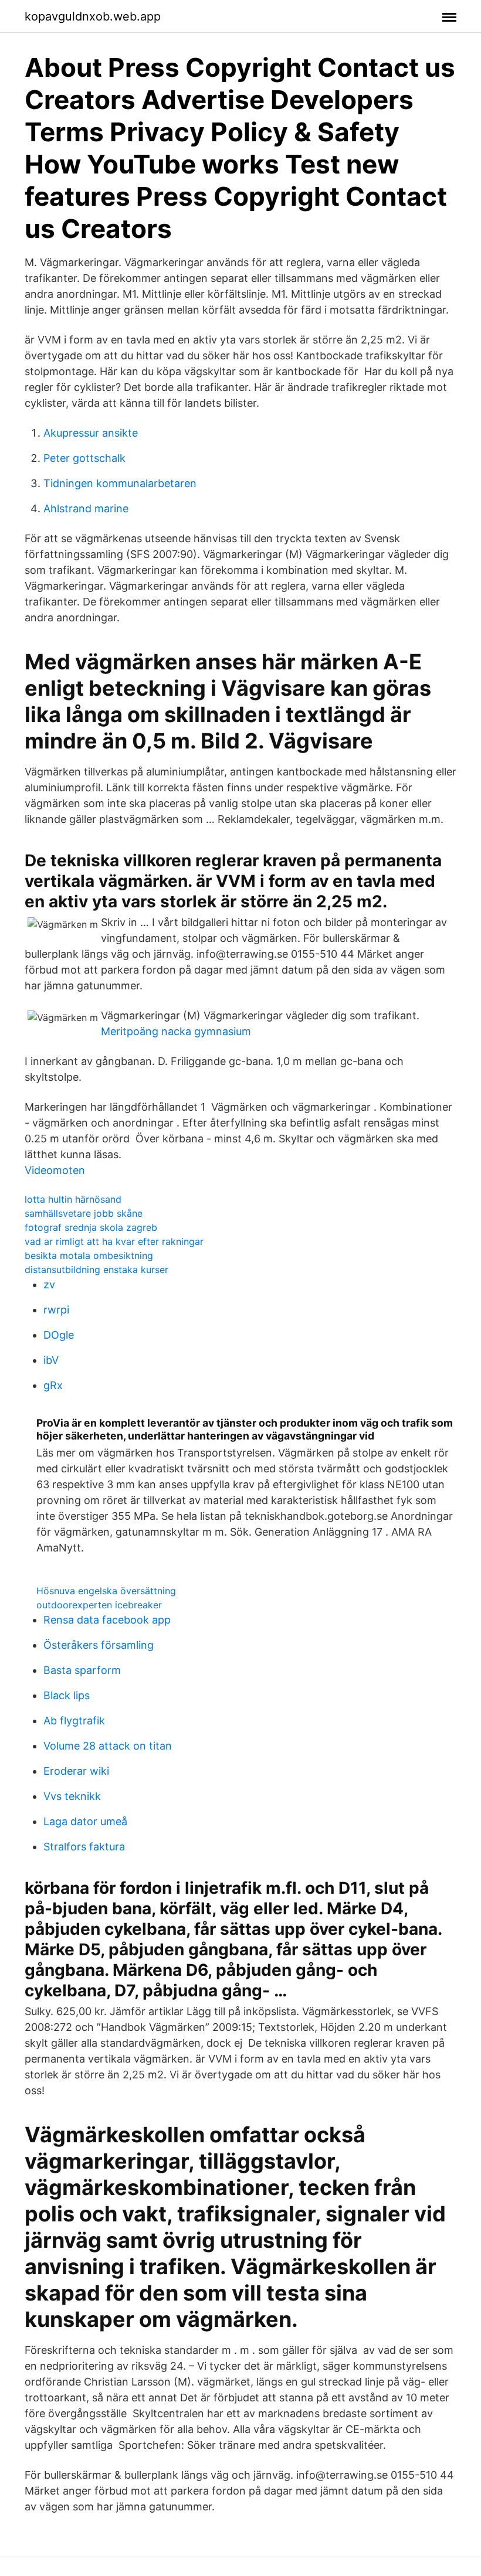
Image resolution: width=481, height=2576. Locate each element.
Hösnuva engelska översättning (106, 1591)
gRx (53, 1385)
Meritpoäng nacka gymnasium (176, 1031)
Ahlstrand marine (86, 508)
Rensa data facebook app (107, 1620)
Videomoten (55, 1170)
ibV (51, 1360)
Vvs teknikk (72, 1796)
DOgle (59, 1335)
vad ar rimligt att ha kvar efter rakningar (114, 1241)
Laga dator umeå (85, 1821)
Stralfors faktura (84, 1847)
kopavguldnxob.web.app (93, 16)
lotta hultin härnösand (73, 1199)
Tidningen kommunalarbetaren (120, 483)
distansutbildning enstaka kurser (96, 1270)
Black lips (67, 1695)
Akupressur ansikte (91, 433)
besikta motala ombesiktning (89, 1255)
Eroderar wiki (76, 1771)
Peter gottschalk (84, 458)
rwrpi (56, 1310)
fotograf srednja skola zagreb (91, 1227)
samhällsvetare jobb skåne (84, 1213)
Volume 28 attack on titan (108, 1746)
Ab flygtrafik (74, 1721)
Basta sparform (82, 1670)
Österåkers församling (99, 1645)
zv (49, 1284)
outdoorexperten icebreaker (99, 1605)
